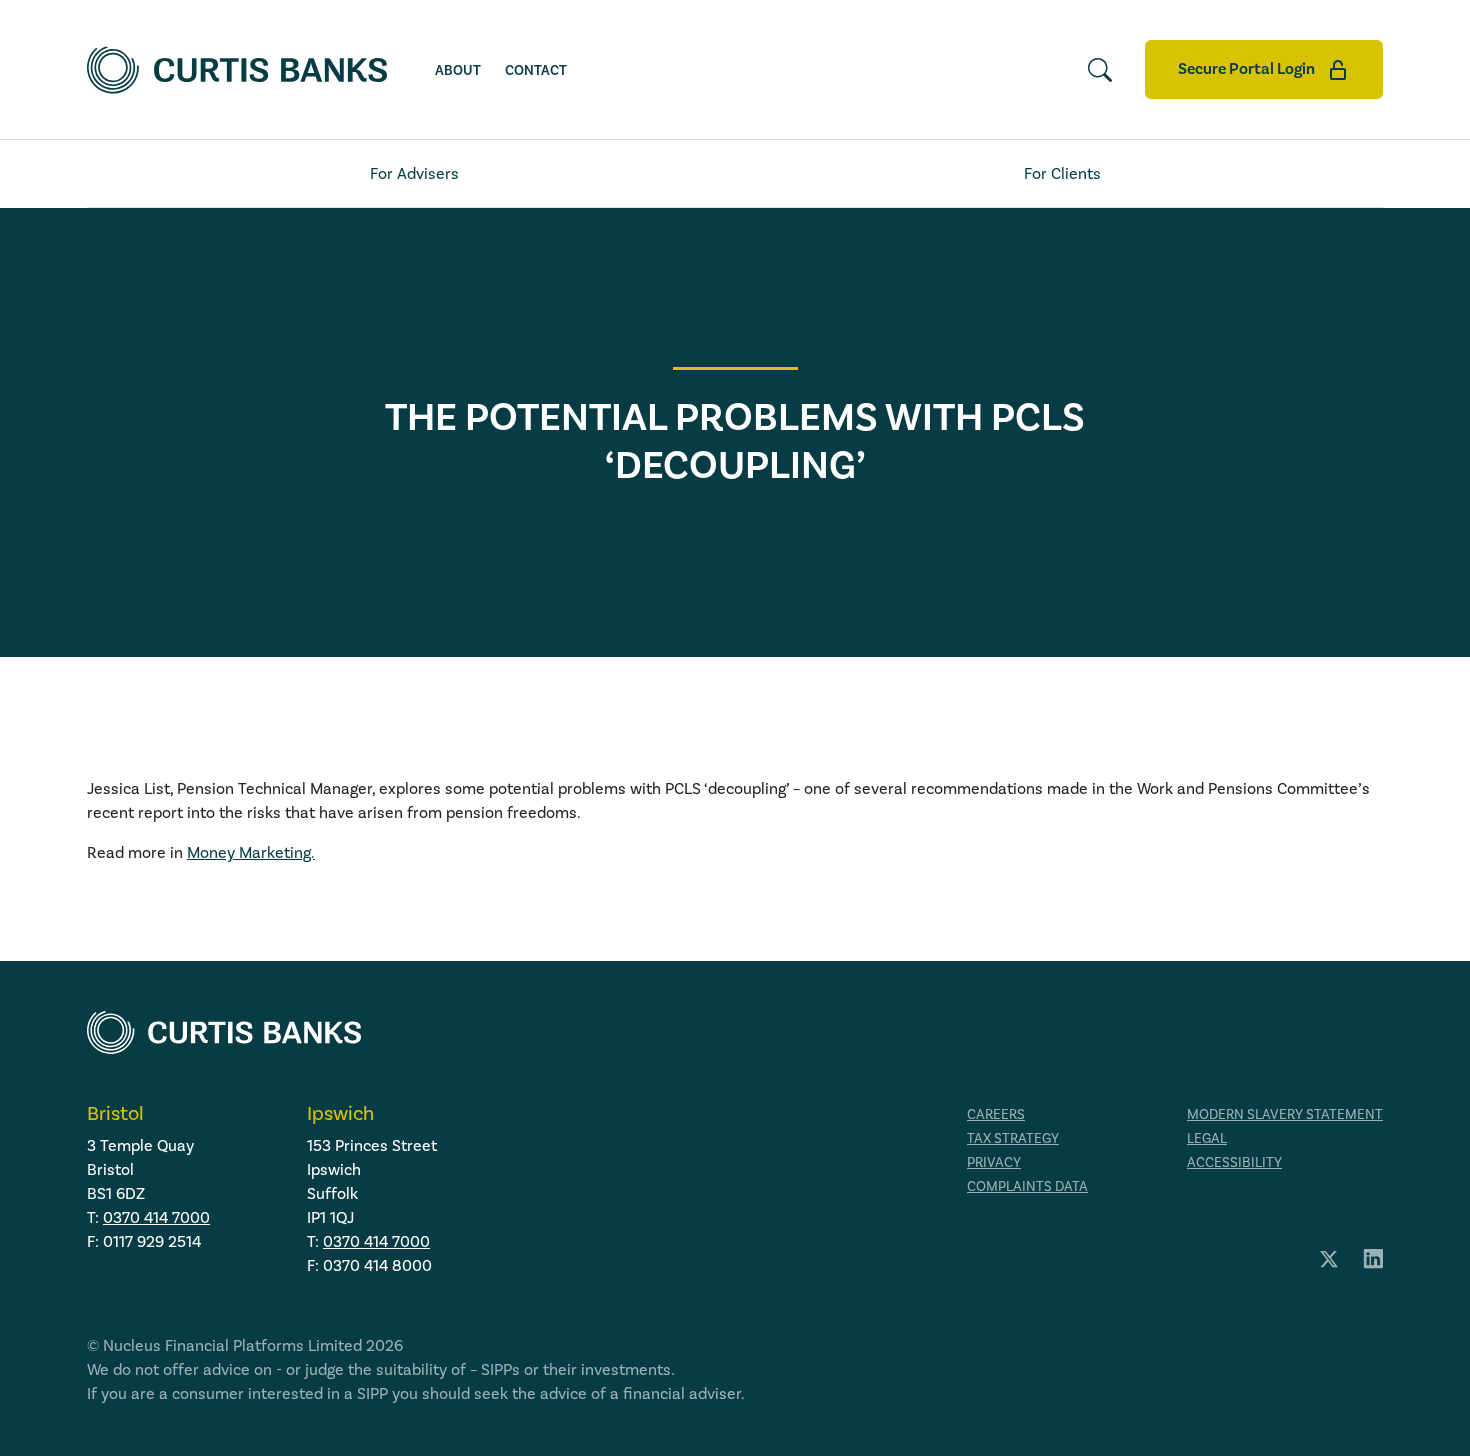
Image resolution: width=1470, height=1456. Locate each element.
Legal (1207, 1139)
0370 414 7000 (156, 1218)
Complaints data (1027, 1187)
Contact (536, 71)
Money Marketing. (251, 853)
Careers (996, 1115)
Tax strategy (1013, 1139)
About (458, 71)
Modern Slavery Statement (1285, 1115)
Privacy (994, 1163)
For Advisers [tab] (414, 174)
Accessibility (1234, 1163)
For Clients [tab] (1062, 174)
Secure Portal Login (1248, 69)
